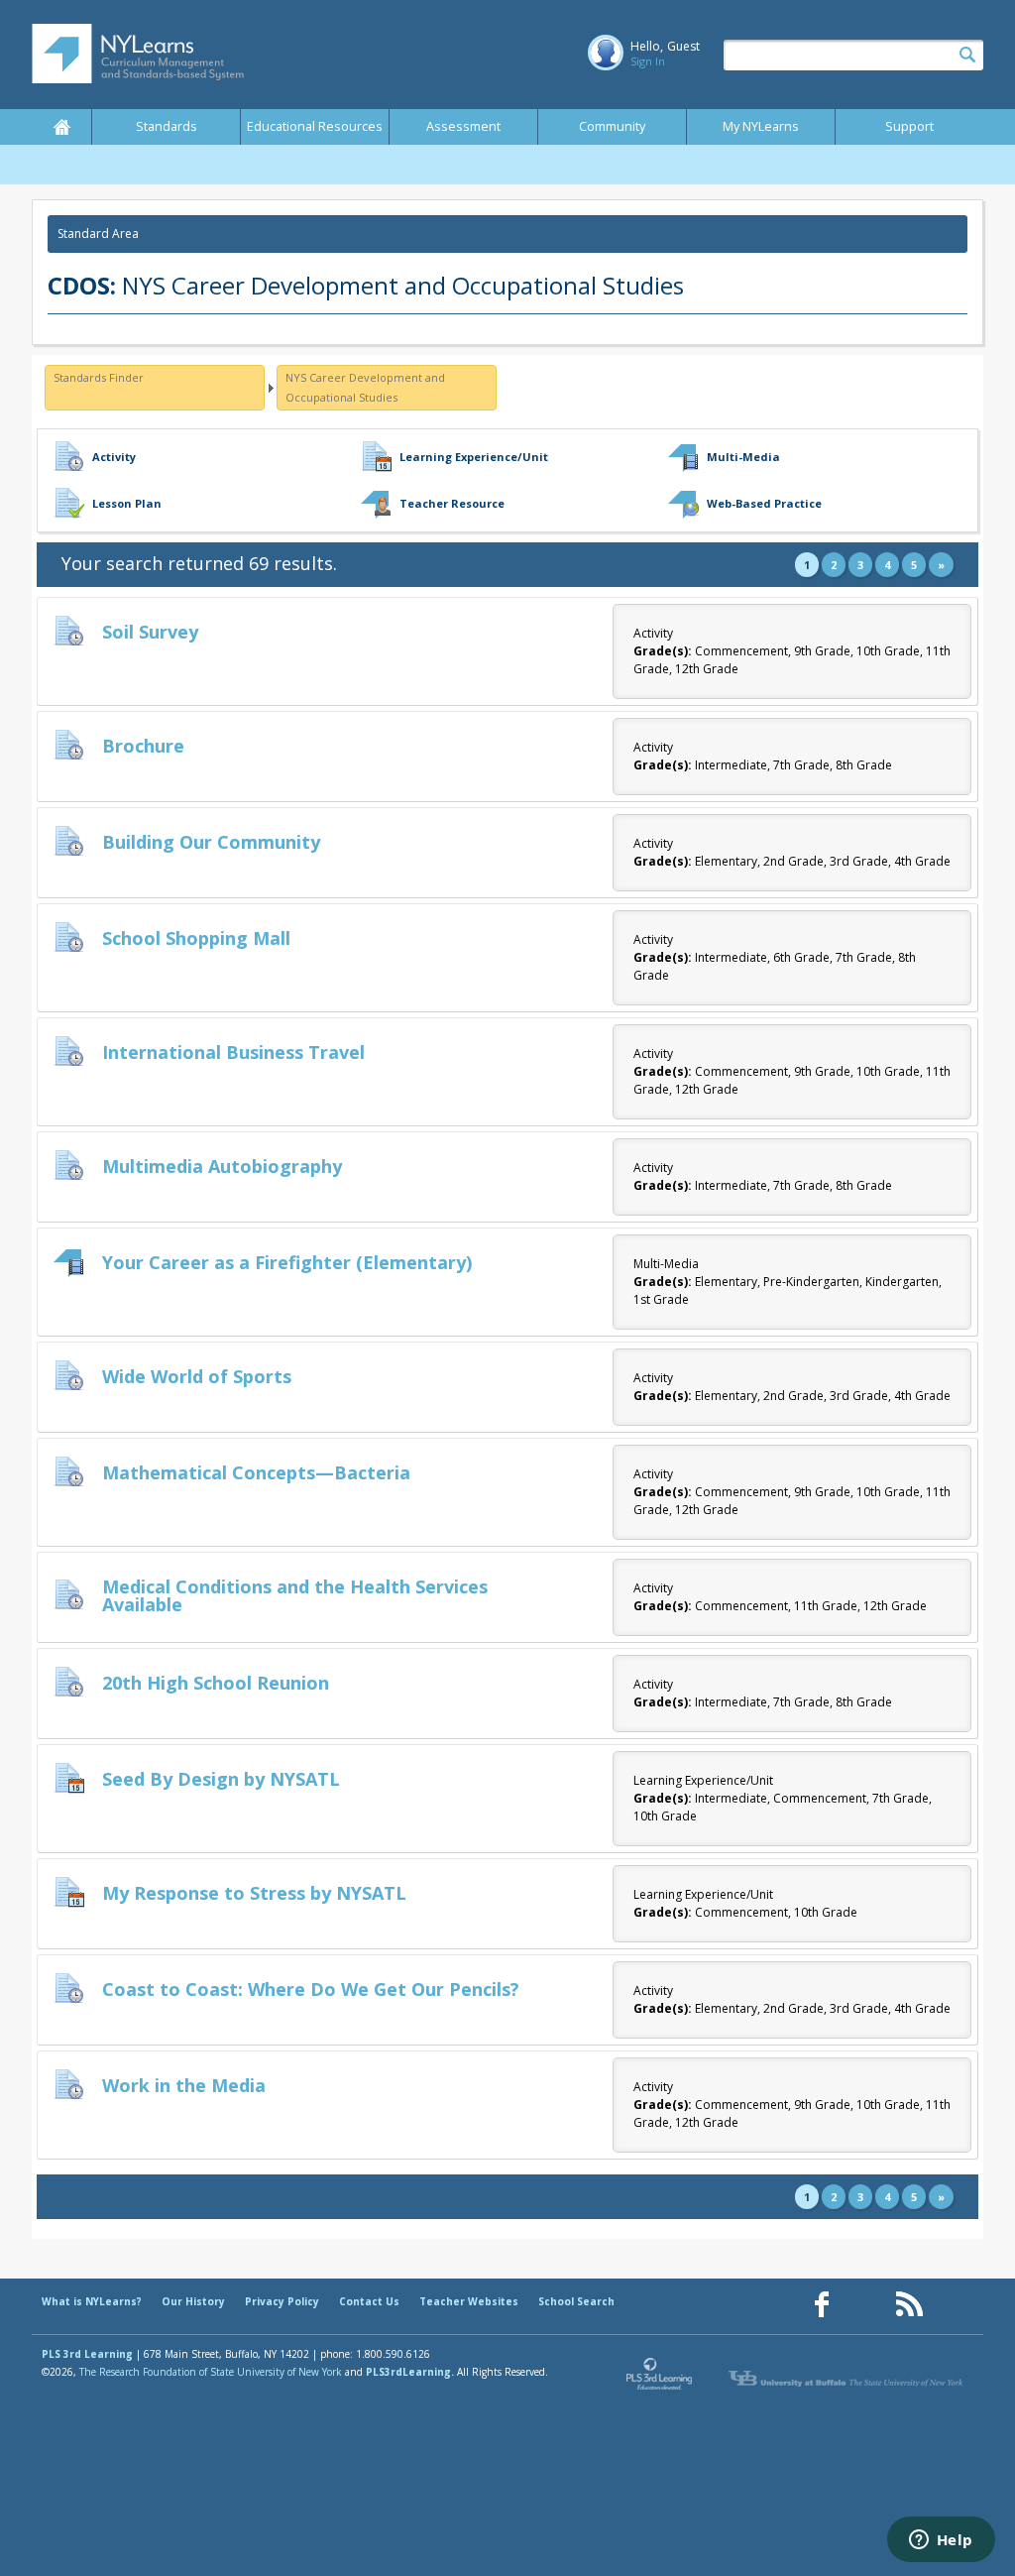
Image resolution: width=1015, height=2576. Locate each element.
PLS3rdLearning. (410, 2372)
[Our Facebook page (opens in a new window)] (822, 2305)
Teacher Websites (469, 2301)
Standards (167, 126)
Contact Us (369, 2301)
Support (909, 126)
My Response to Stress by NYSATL (254, 1893)
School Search (576, 2301)
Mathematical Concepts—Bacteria (256, 1472)
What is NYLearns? (92, 2301)
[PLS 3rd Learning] (660, 2379)
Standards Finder (99, 377)
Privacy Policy (282, 2301)
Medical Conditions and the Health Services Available (295, 1595)
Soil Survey (150, 632)
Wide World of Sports (197, 1376)
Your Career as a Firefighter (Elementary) (287, 1262)
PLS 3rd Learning (87, 2354)
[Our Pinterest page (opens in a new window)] (865, 2305)
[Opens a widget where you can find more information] (941, 2541)
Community (612, 126)
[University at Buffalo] (847, 2379)
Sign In (648, 61)
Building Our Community (211, 842)
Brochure (143, 746)
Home (61, 127)
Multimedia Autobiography (222, 1166)
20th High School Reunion (216, 1683)
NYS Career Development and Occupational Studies (365, 387)
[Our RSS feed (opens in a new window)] (909, 2305)
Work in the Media (184, 2085)
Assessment (463, 126)
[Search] (967, 56)
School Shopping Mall (196, 938)
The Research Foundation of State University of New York (211, 2372)
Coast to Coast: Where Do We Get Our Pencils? (311, 1989)
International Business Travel (233, 1052)
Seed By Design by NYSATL (221, 1779)
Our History (193, 2301)
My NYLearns (761, 126)
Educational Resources (315, 126)
